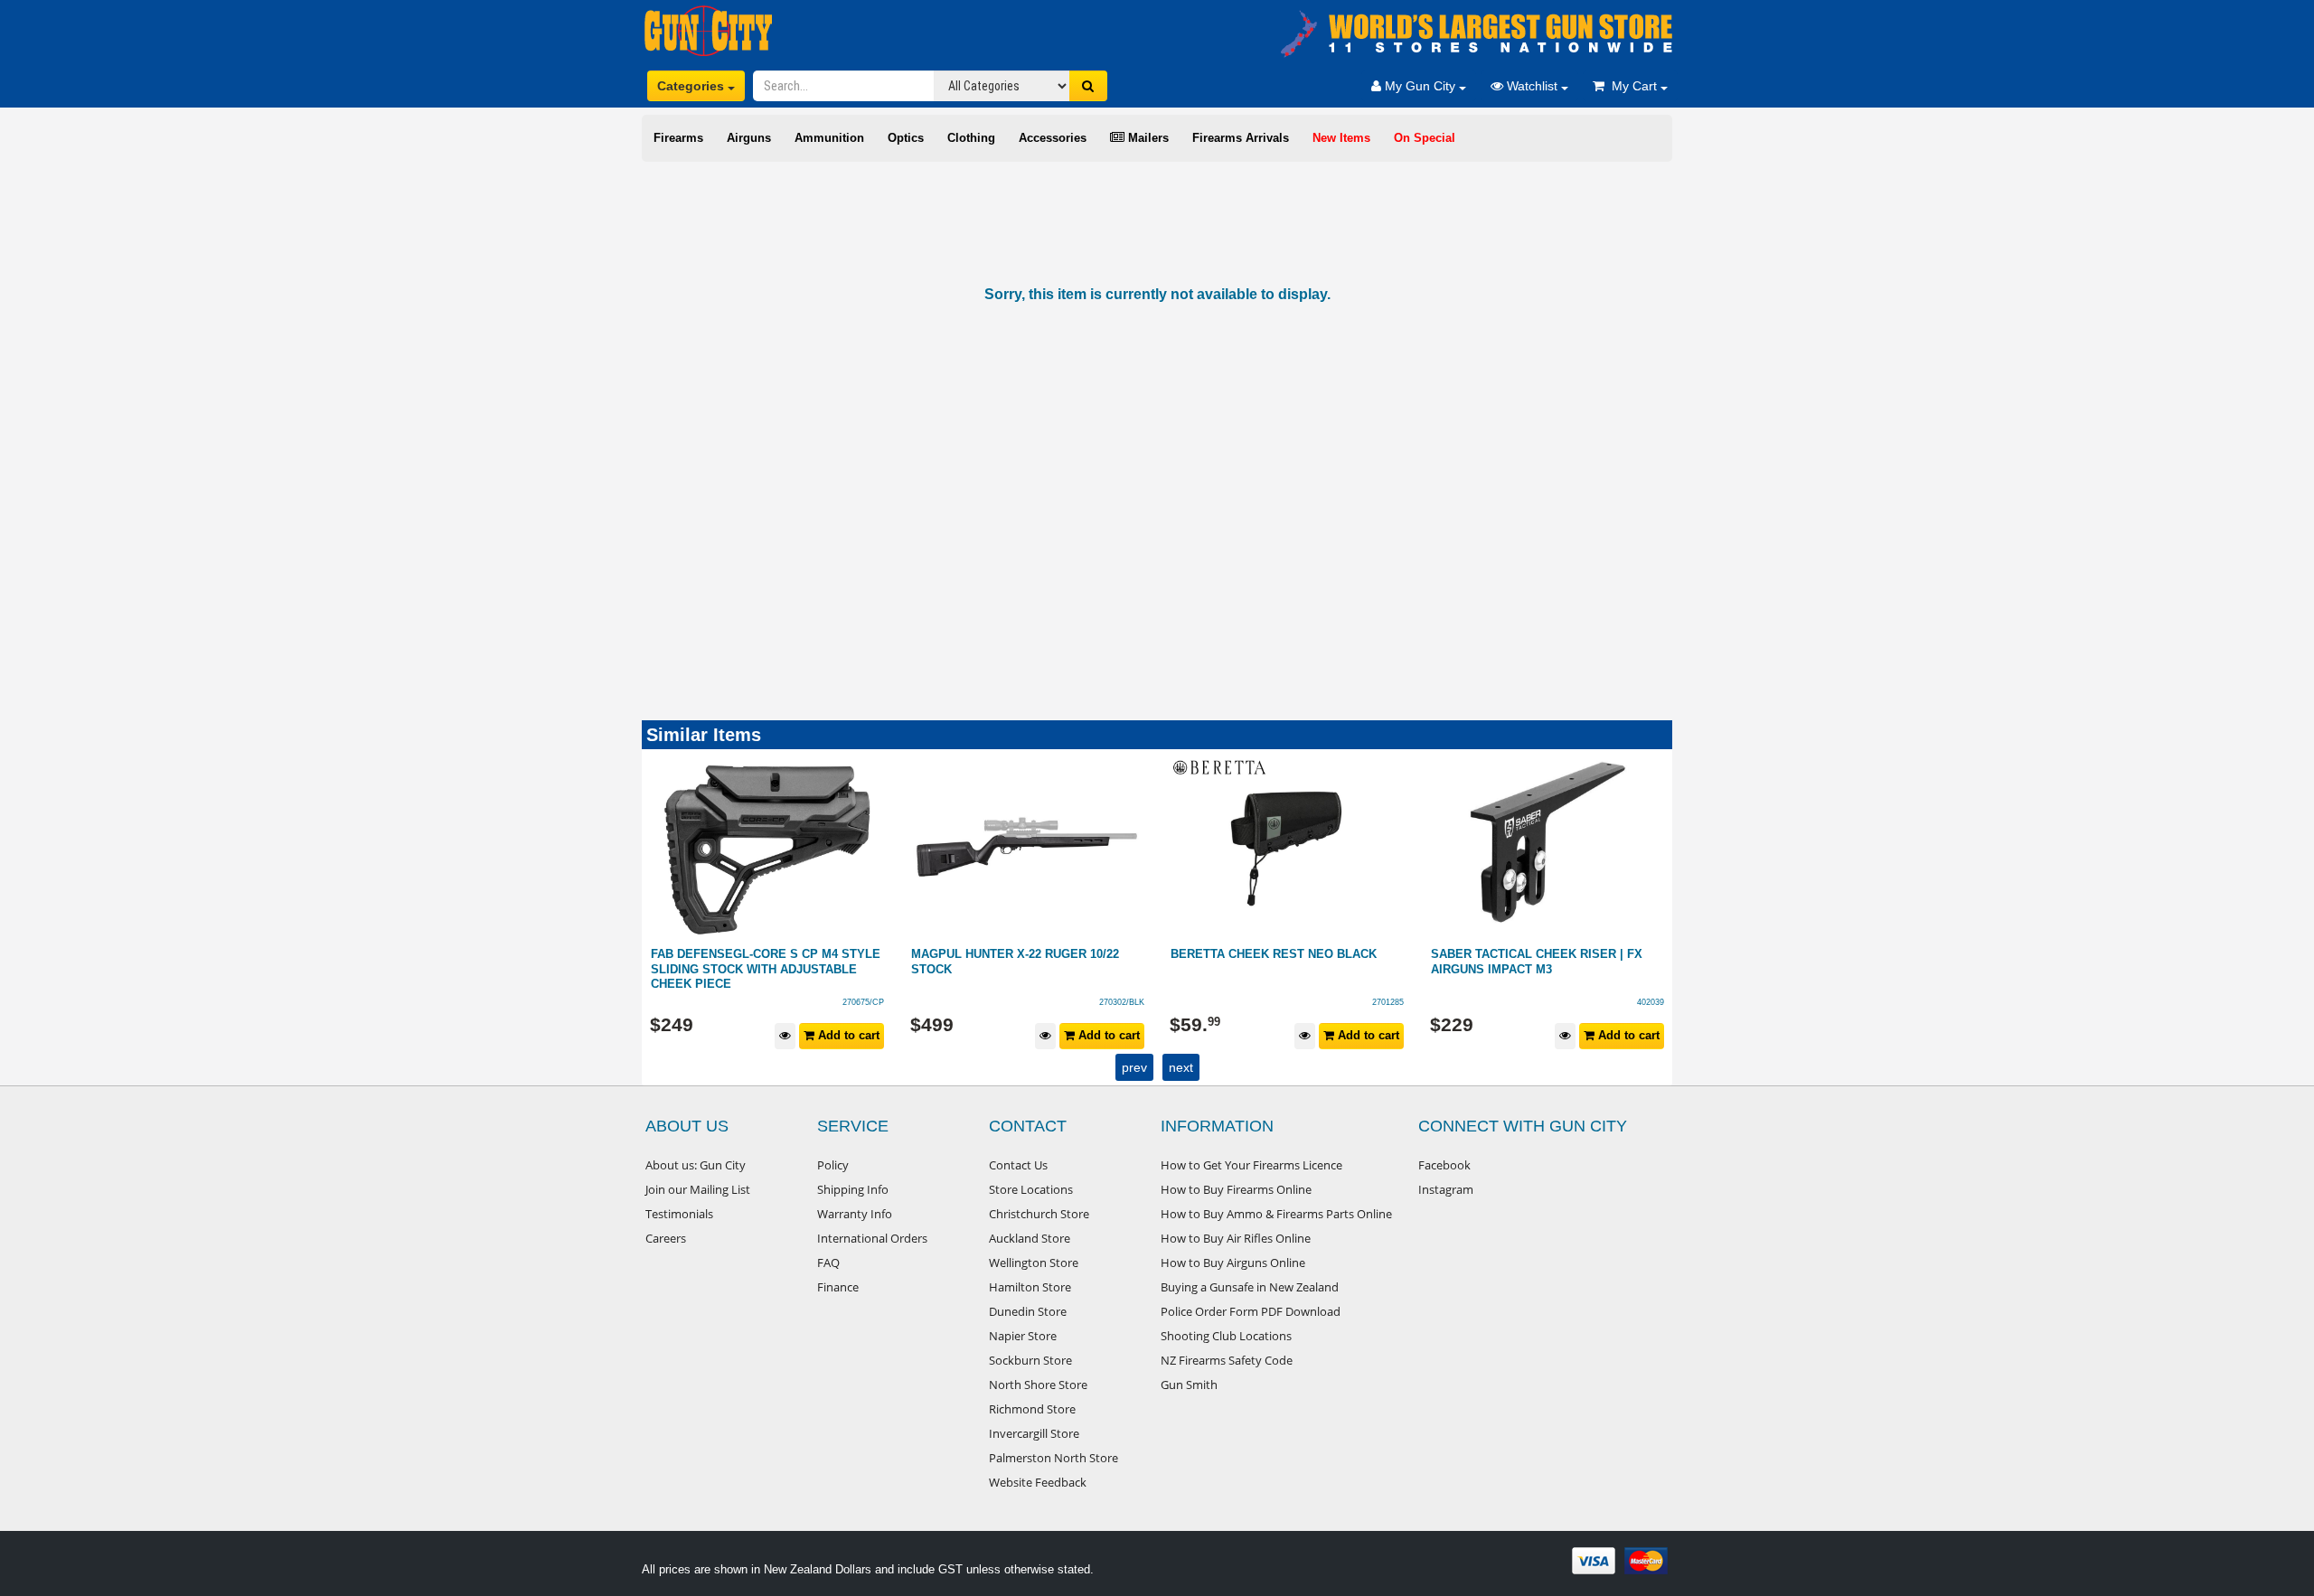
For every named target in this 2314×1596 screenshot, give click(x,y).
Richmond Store (1032, 1409)
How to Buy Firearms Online (1236, 1189)
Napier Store (1023, 1336)
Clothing (971, 138)
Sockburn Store (1030, 1360)
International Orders (872, 1238)
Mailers (1147, 138)
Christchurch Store (1039, 1214)
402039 (1391, 1002)
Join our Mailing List (698, 1189)
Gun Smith (1189, 1385)
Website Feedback (1038, 1482)
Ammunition (829, 138)
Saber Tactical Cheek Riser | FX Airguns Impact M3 (1277, 962)
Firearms (678, 138)
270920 (1651, 1002)
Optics (906, 138)
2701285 (1129, 1002)
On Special (1425, 138)
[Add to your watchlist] (786, 1036)
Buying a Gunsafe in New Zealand (1250, 1287)
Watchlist (1532, 86)
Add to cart (848, 1035)
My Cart (1632, 86)
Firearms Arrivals (1241, 138)
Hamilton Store (1030, 1287)
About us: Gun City (696, 1165)
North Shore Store (1038, 1385)
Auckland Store (1030, 1238)
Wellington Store (1034, 1263)
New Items (1341, 138)
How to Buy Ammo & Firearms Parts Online (1276, 1214)
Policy (833, 1165)
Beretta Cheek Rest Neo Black (1014, 954)
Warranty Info (855, 1214)
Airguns (749, 138)
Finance (838, 1287)
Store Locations (1031, 1189)
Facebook (1444, 1165)
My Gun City (1420, 86)
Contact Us (1018, 1165)
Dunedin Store (1028, 1311)
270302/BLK (862, 1002)
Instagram (1446, 1189)
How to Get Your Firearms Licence (1251, 1165)
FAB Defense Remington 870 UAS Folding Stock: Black (1535, 962)
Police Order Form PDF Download (1251, 1311)
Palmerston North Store (1054, 1458)
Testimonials (679, 1214)
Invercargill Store (1034, 1433)
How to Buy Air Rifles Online (1236, 1238)
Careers (666, 1238)
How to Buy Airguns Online (1233, 1263)
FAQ (828, 1263)
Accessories (1053, 138)
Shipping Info (853, 1189)
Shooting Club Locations (1226, 1336)
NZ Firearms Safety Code (1227, 1360)
